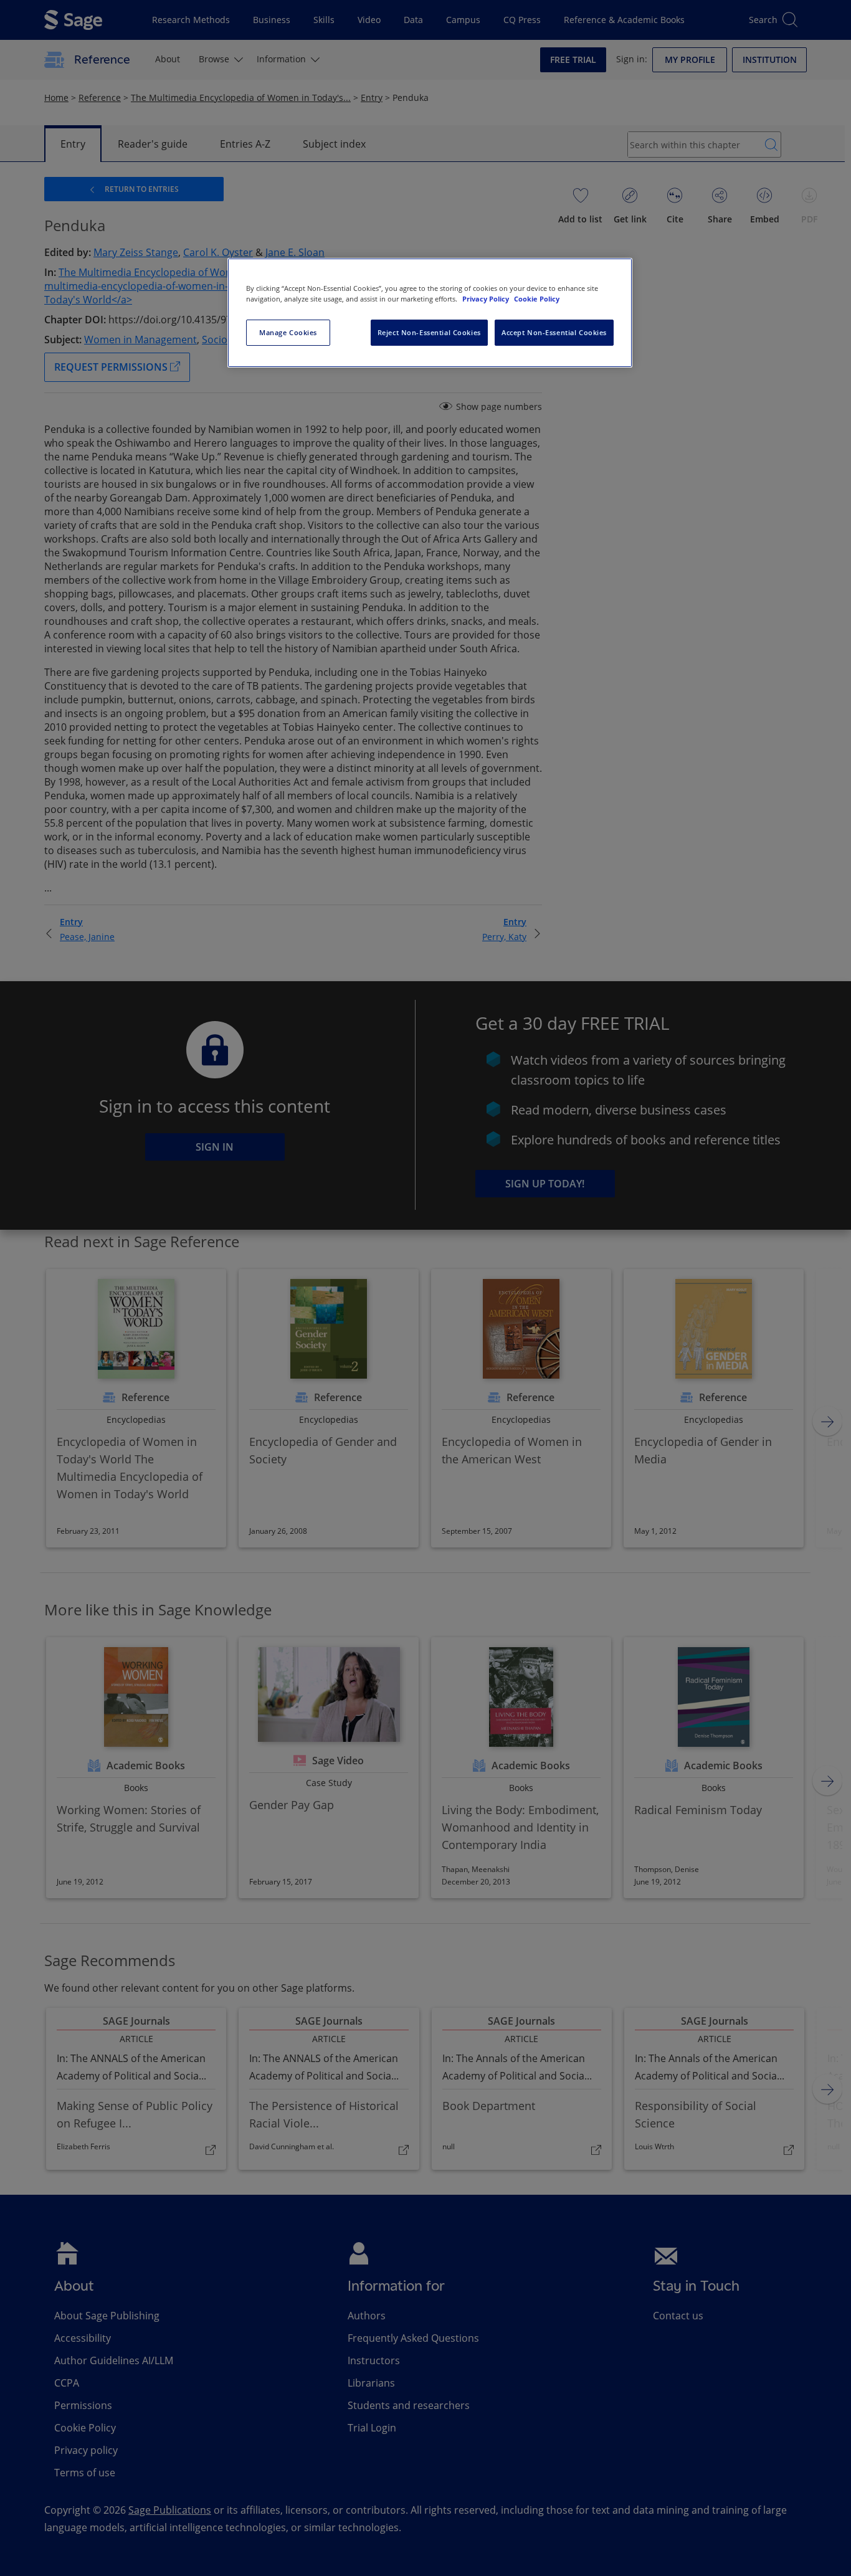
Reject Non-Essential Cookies (429, 332)
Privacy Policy (487, 299)
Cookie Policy (537, 299)
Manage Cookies (288, 332)
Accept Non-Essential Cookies (554, 332)
